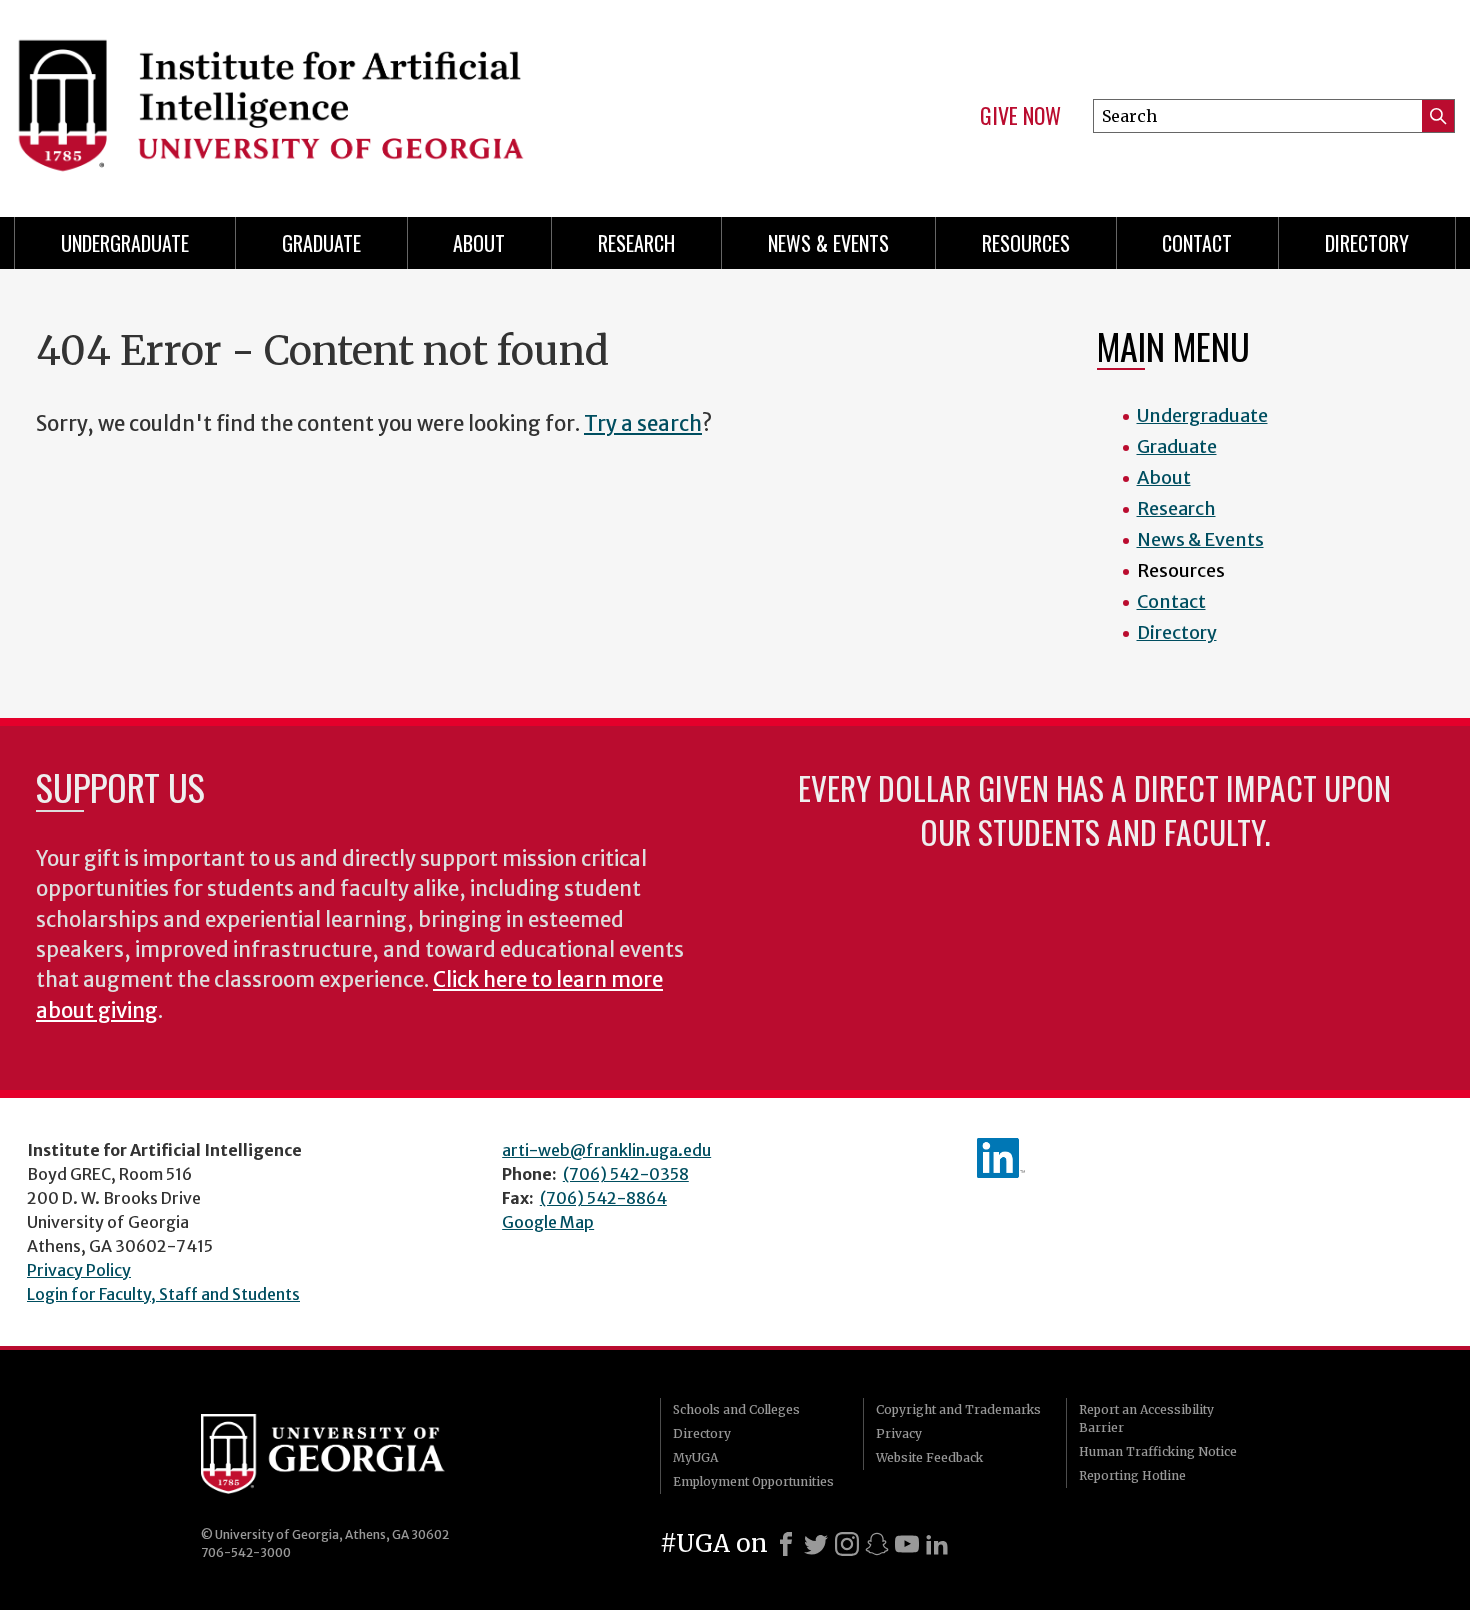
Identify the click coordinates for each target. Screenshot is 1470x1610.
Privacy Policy (79, 1270)
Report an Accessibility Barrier (1146, 1418)
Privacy (899, 1433)
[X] (816, 1544)
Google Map (548, 1222)
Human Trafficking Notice (1158, 1451)
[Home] (365, 100)
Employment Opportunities (753, 1481)
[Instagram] (847, 1544)
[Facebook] (786, 1544)
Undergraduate (125, 243)
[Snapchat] (877, 1544)
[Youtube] (907, 1544)
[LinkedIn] (937, 1544)
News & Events (828, 243)
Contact (1197, 243)
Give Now (1020, 116)
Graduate (321, 243)
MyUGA (695, 1457)
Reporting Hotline (1132, 1475)
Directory (1367, 243)
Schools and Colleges (736, 1409)
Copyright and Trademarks (958, 1409)
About (479, 243)
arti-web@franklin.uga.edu (606, 1150)
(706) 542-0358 (626, 1174)
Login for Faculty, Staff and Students (163, 1294)
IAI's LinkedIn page (1001, 1158)
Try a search (643, 424)
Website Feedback (929, 1457)
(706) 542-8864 (603, 1198)
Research (636, 243)
